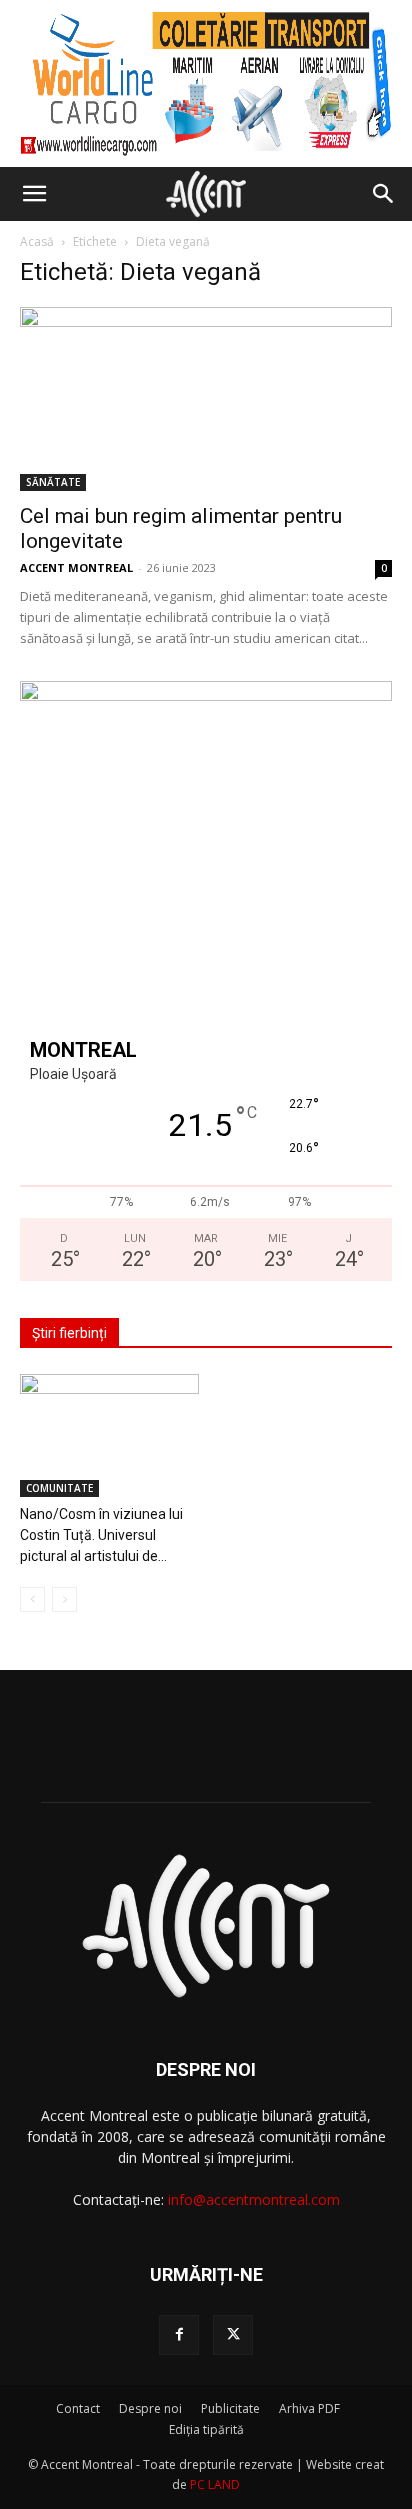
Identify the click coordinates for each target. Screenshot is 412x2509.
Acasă (37, 241)
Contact (78, 2408)
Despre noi (150, 2408)
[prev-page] (32, 1599)
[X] (233, 2335)
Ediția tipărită (206, 2429)
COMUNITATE (59, 1488)
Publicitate (230, 2408)
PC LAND (215, 2484)
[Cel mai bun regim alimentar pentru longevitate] (206, 399)
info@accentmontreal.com (254, 2199)
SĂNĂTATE (53, 482)
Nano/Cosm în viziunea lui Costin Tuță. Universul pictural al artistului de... (101, 1535)
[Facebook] (179, 2335)
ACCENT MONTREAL (76, 567)
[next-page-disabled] (64, 1599)
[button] (34, 194)
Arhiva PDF (309, 2408)
